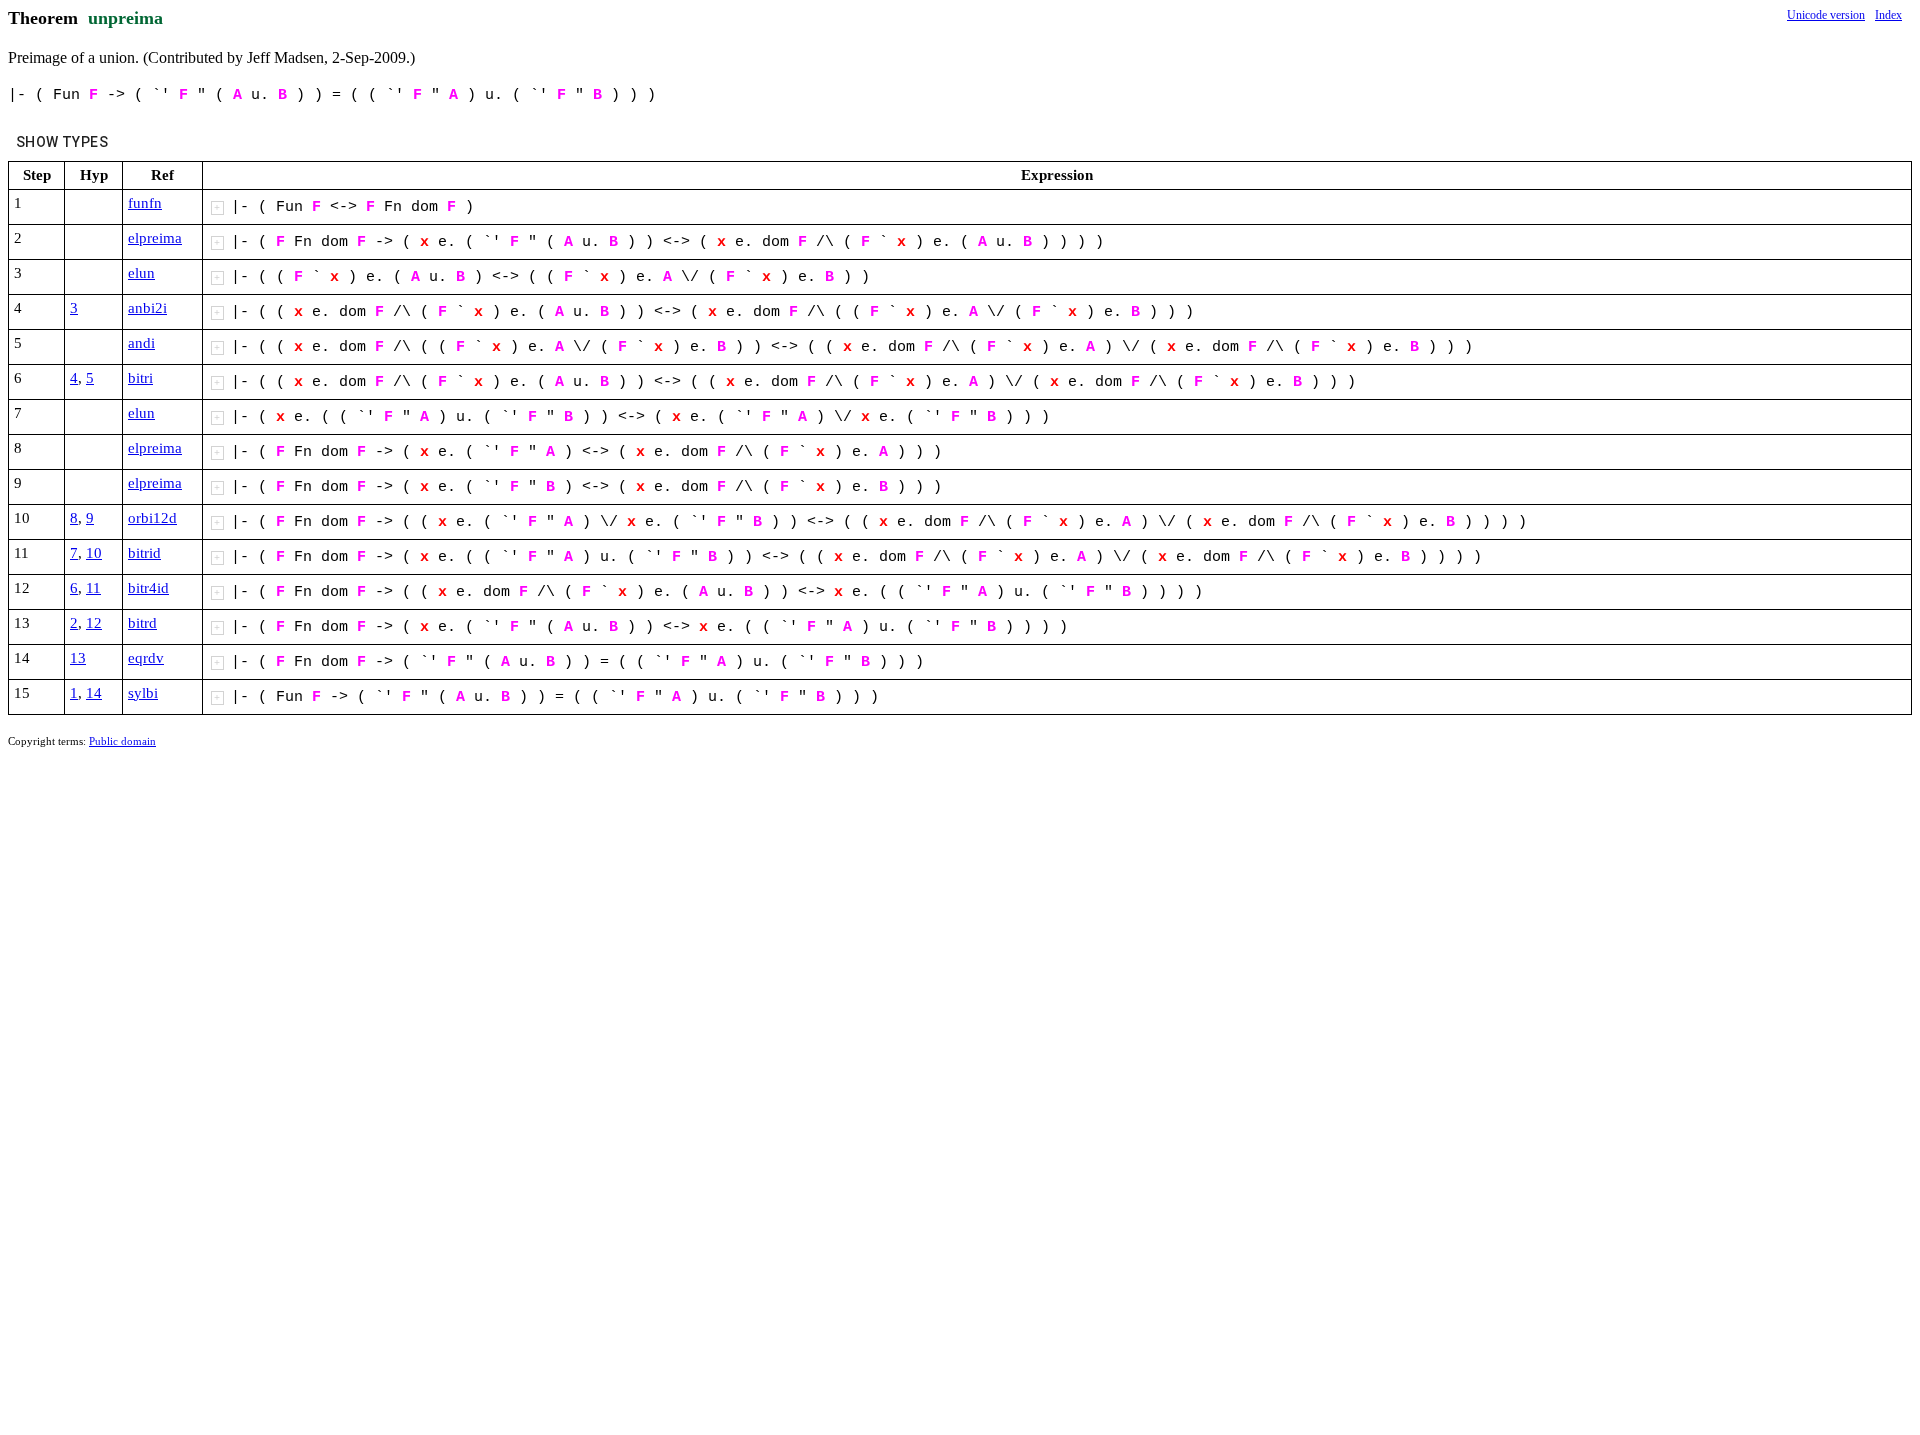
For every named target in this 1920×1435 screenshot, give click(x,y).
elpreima (155, 238)
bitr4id (148, 588)
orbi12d (152, 518)
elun (141, 273)
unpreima (125, 18)
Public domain (122, 741)
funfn (145, 203)
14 (94, 693)
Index (1888, 15)
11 (93, 588)
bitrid (144, 553)
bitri (140, 378)
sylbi (143, 693)
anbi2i (147, 308)
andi (141, 343)
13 (78, 658)
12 (94, 623)
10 (94, 553)
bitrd (142, 623)
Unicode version (1826, 15)
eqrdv (146, 658)
